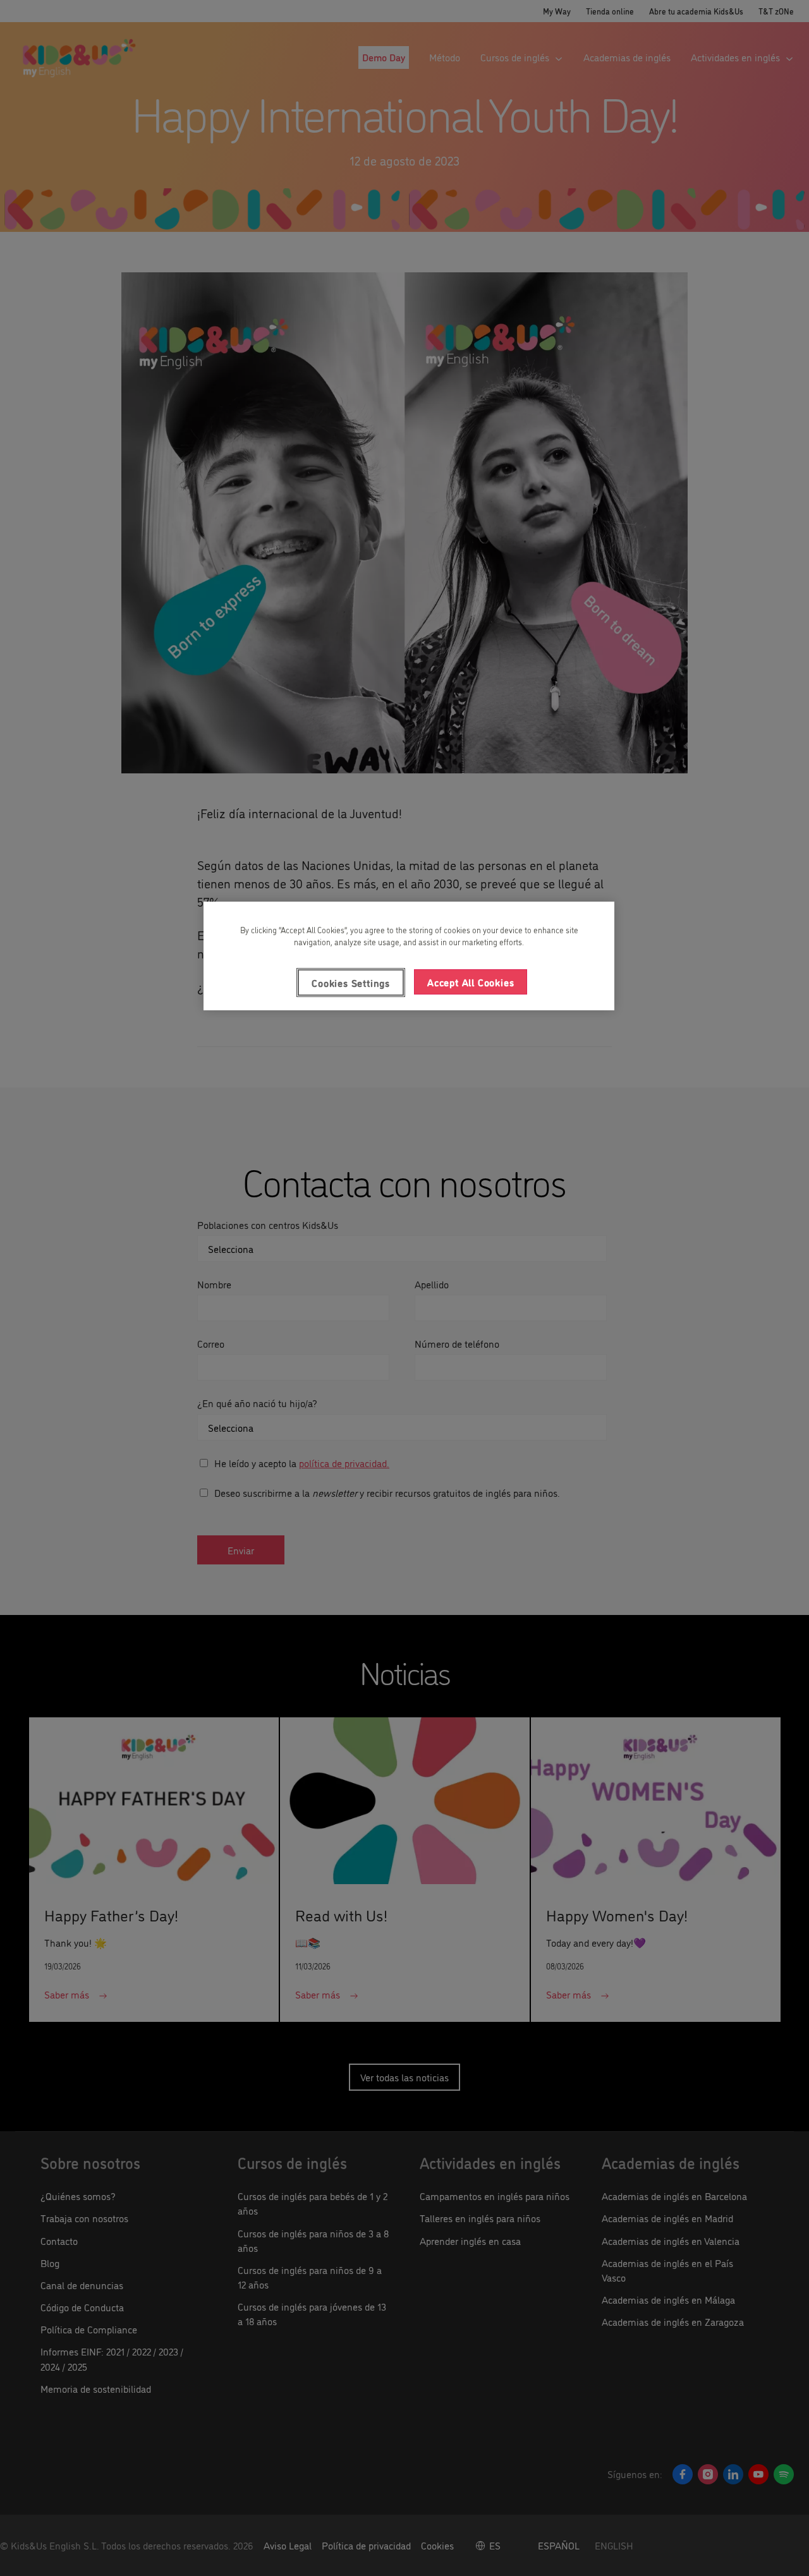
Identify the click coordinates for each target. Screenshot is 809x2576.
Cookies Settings (351, 983)
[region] (409, 956)
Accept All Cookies (471, 982)
